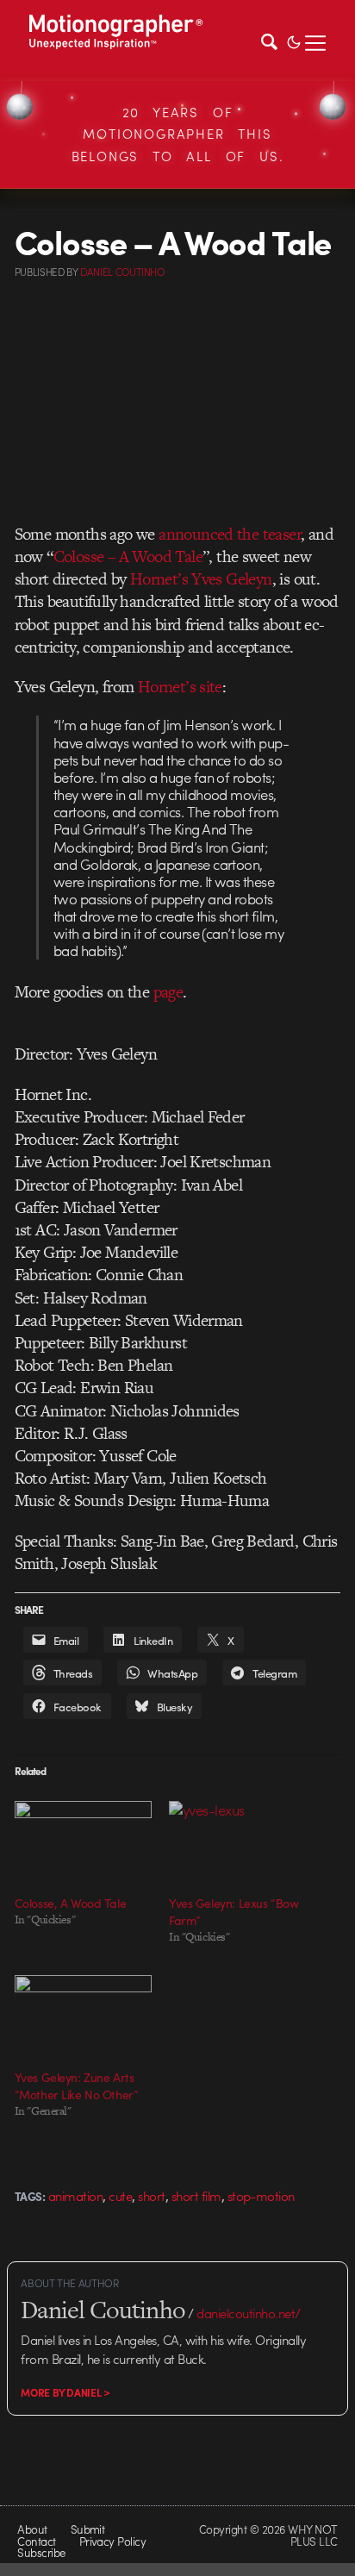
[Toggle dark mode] (294, 41)
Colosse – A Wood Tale (128, 556)
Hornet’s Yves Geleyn (201, 579)
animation (75, 2196)
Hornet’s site (180, 687)
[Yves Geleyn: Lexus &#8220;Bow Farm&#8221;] (237, 1840)
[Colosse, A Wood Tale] (83, 1840)
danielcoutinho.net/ (248, 2313)
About (32, 2529)
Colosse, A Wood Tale (71, 1903)
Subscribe (41, 2552)
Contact (36, 2541)
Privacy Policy (113, 2541)
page (168, 992)
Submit (88, 2529)
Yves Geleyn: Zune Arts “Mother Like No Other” (77, 2085)
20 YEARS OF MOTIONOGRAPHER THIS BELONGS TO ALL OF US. (178, 134)
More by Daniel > (65, 2392)
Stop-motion (261, 2196)
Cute (120, 2196)
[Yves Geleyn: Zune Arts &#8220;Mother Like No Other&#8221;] (83, 2014)
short (151, 2196)
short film (196, 2196)
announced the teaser (230, 534)
